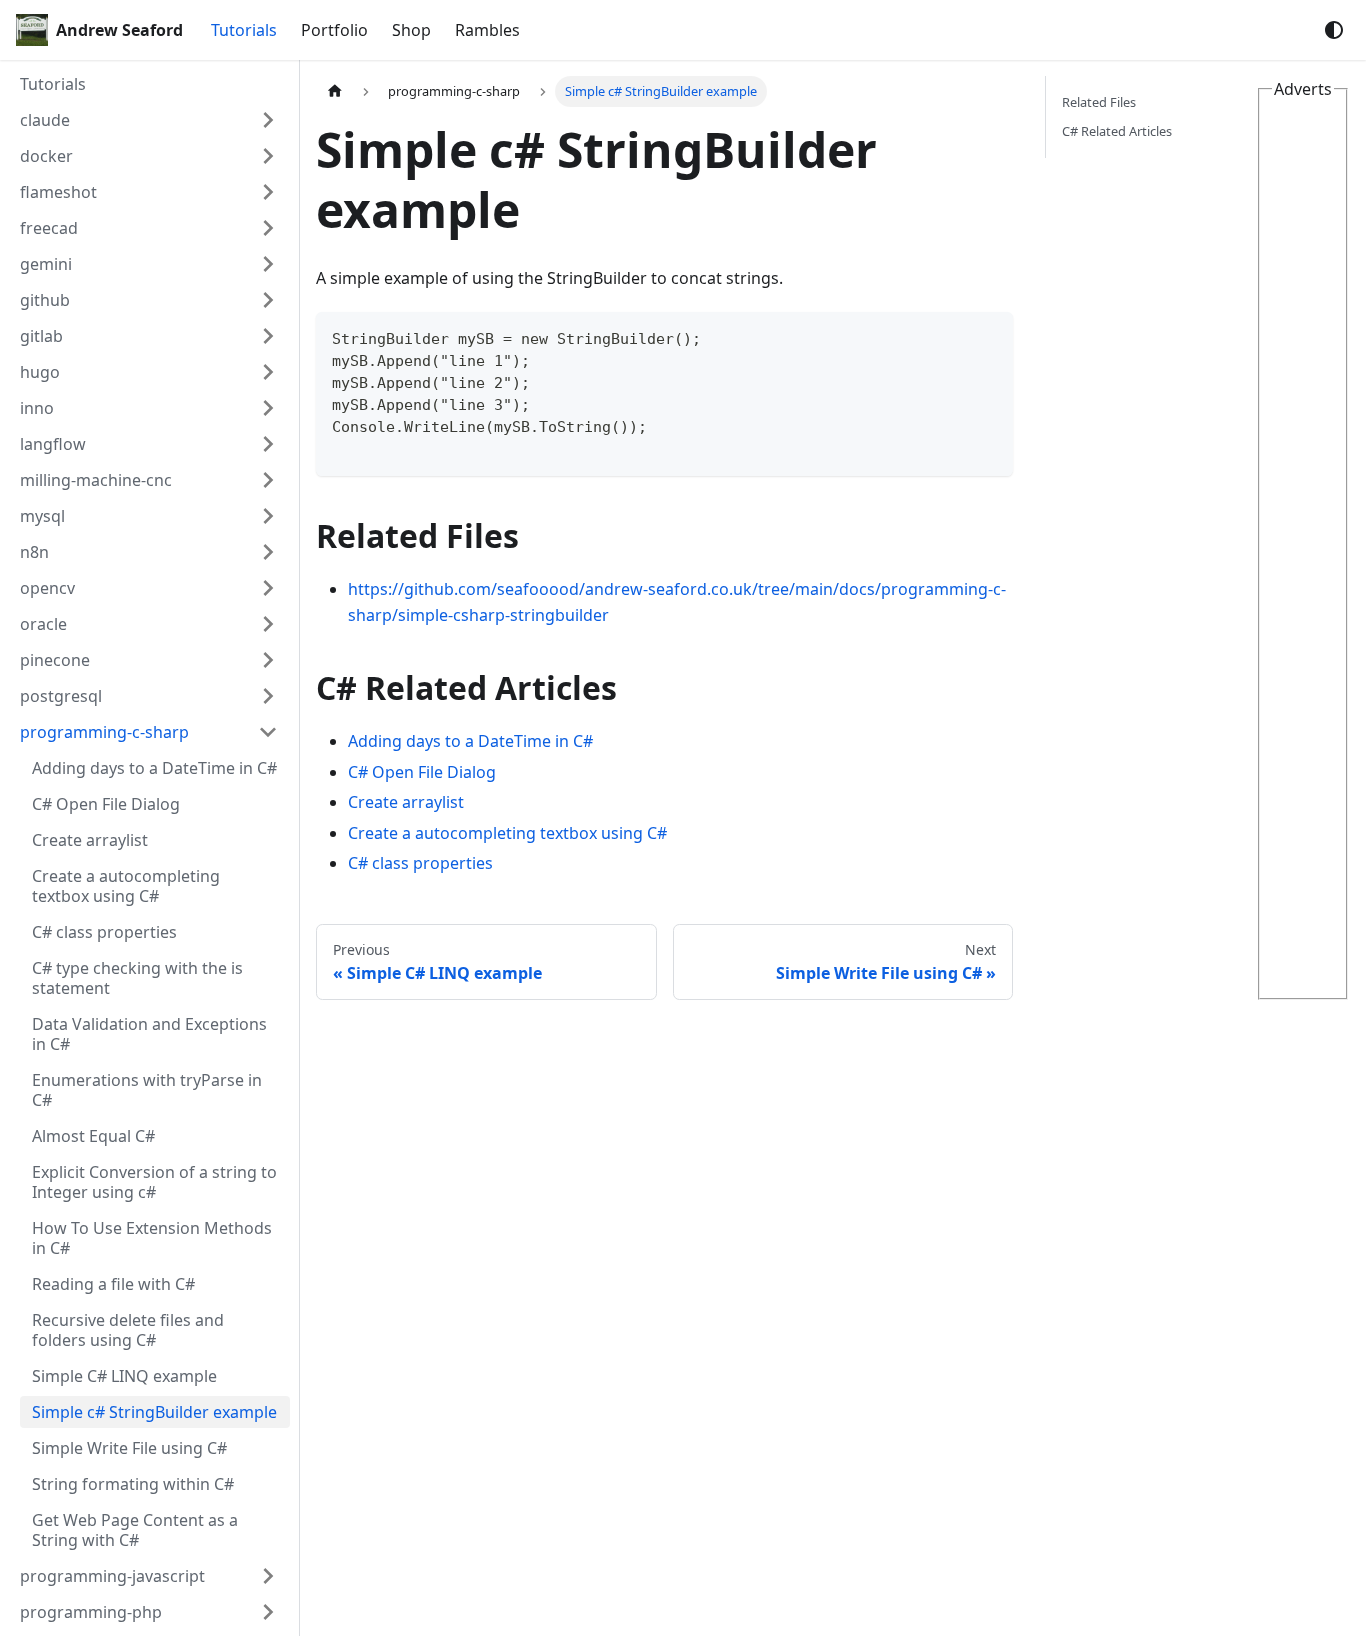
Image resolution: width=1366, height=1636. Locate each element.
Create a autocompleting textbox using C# (507, 833)
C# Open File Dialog (422, 772)
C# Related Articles (1117, 131)
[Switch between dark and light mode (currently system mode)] (1334, 30)
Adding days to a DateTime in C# (470, 741)
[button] (149, 120)
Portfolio (334, 30)
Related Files (1099, 102)
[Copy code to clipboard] (988, 336)
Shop (411, 30)
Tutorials (244, 30)
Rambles (487, 30)
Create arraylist (406, 802)
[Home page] (335, 91)
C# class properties (420, 863)
